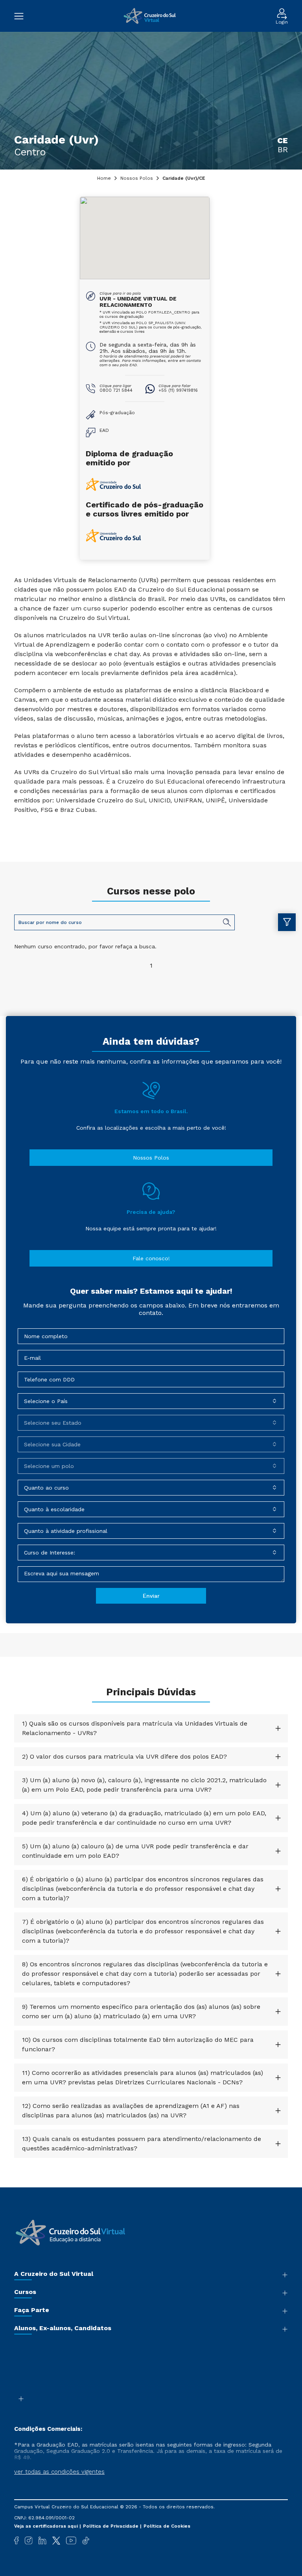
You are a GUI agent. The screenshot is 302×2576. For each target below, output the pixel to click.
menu (23, 16)
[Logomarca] (150, 16)
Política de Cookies (167, 2526)
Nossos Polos (137, 178)
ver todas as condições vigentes (59, 2472)
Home (104, 178)
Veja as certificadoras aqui (47, 2526)
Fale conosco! (151, 1258)
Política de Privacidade (111, 2526)
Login (282, 22)
